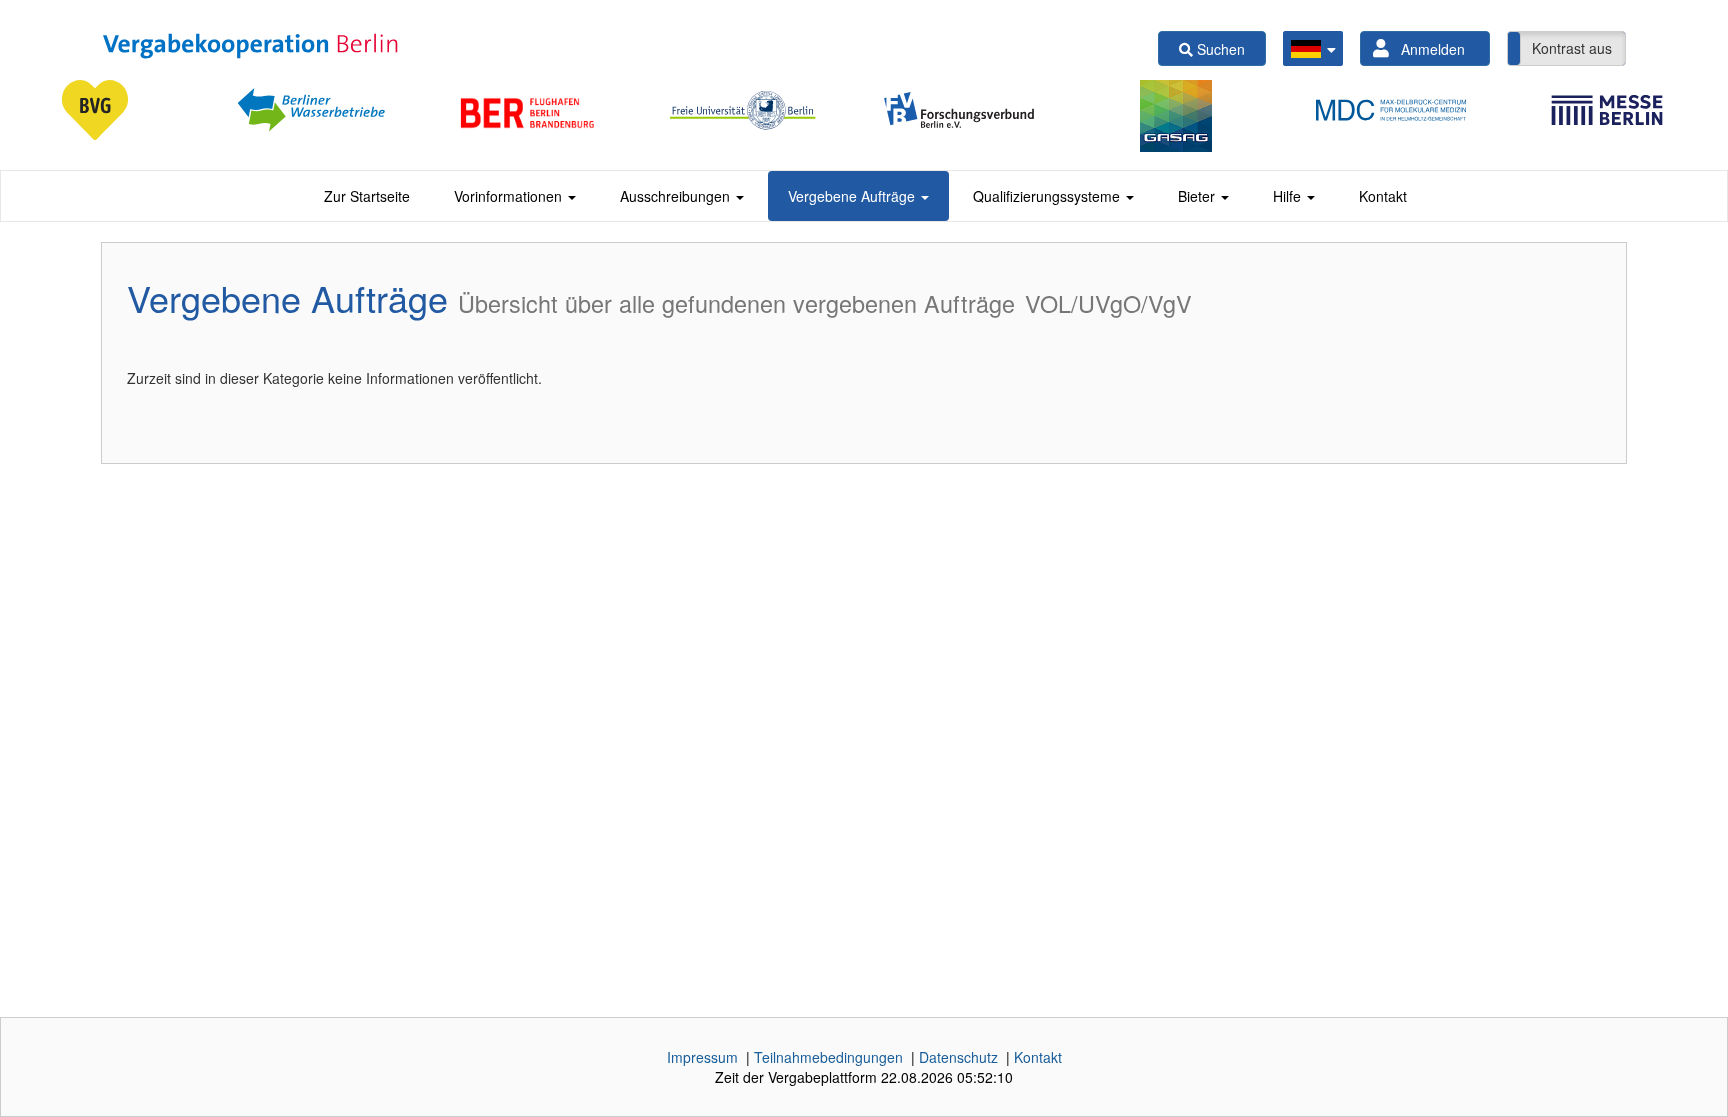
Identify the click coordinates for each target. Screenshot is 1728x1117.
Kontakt (1383, 196)
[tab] (367, 196)
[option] (108, 110)
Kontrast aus (1572, 48)
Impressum (702, 1057)
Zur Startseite (367, 196)
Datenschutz (958, 1057)
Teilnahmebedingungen (828, 1057)
